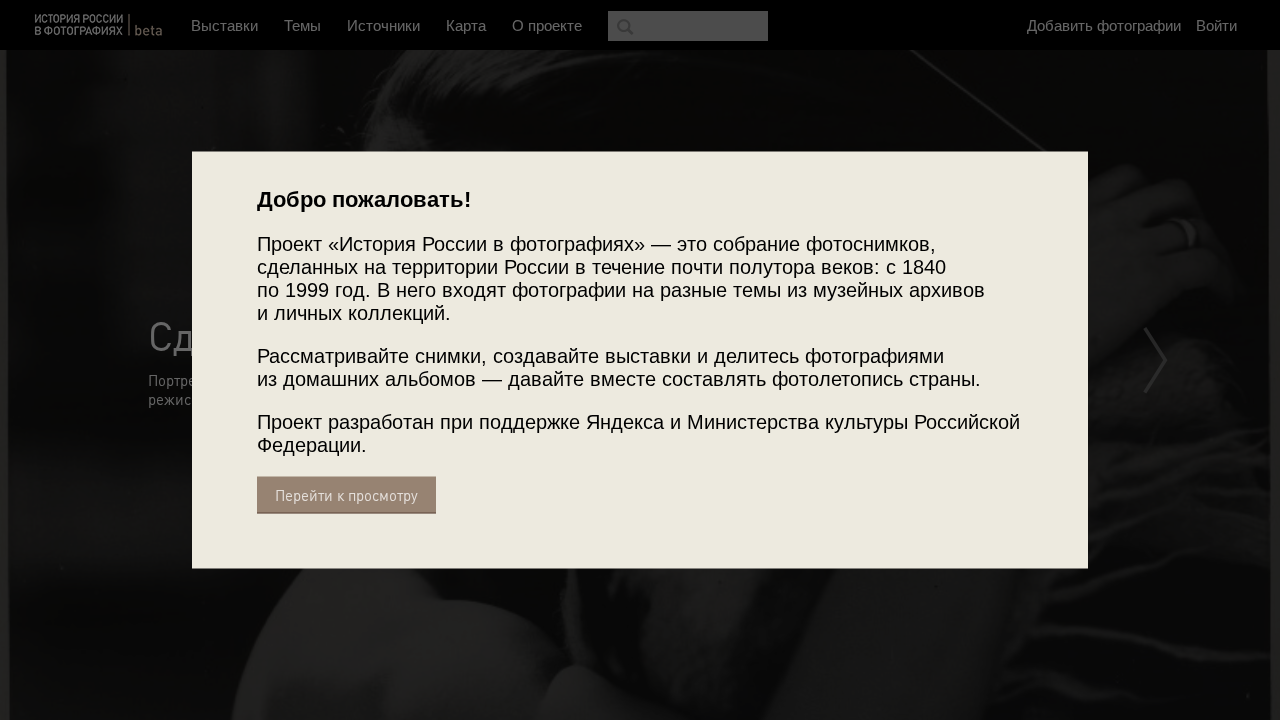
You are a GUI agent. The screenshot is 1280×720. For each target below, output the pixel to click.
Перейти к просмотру (346, 495)
